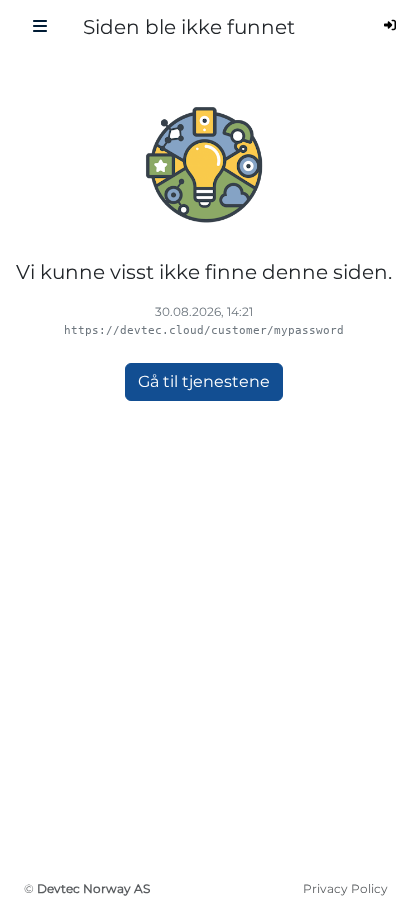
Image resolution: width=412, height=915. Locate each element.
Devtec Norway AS (93, 888)
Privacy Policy (345, 888)
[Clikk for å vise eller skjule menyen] (39, 27)
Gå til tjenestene (204, 381)
